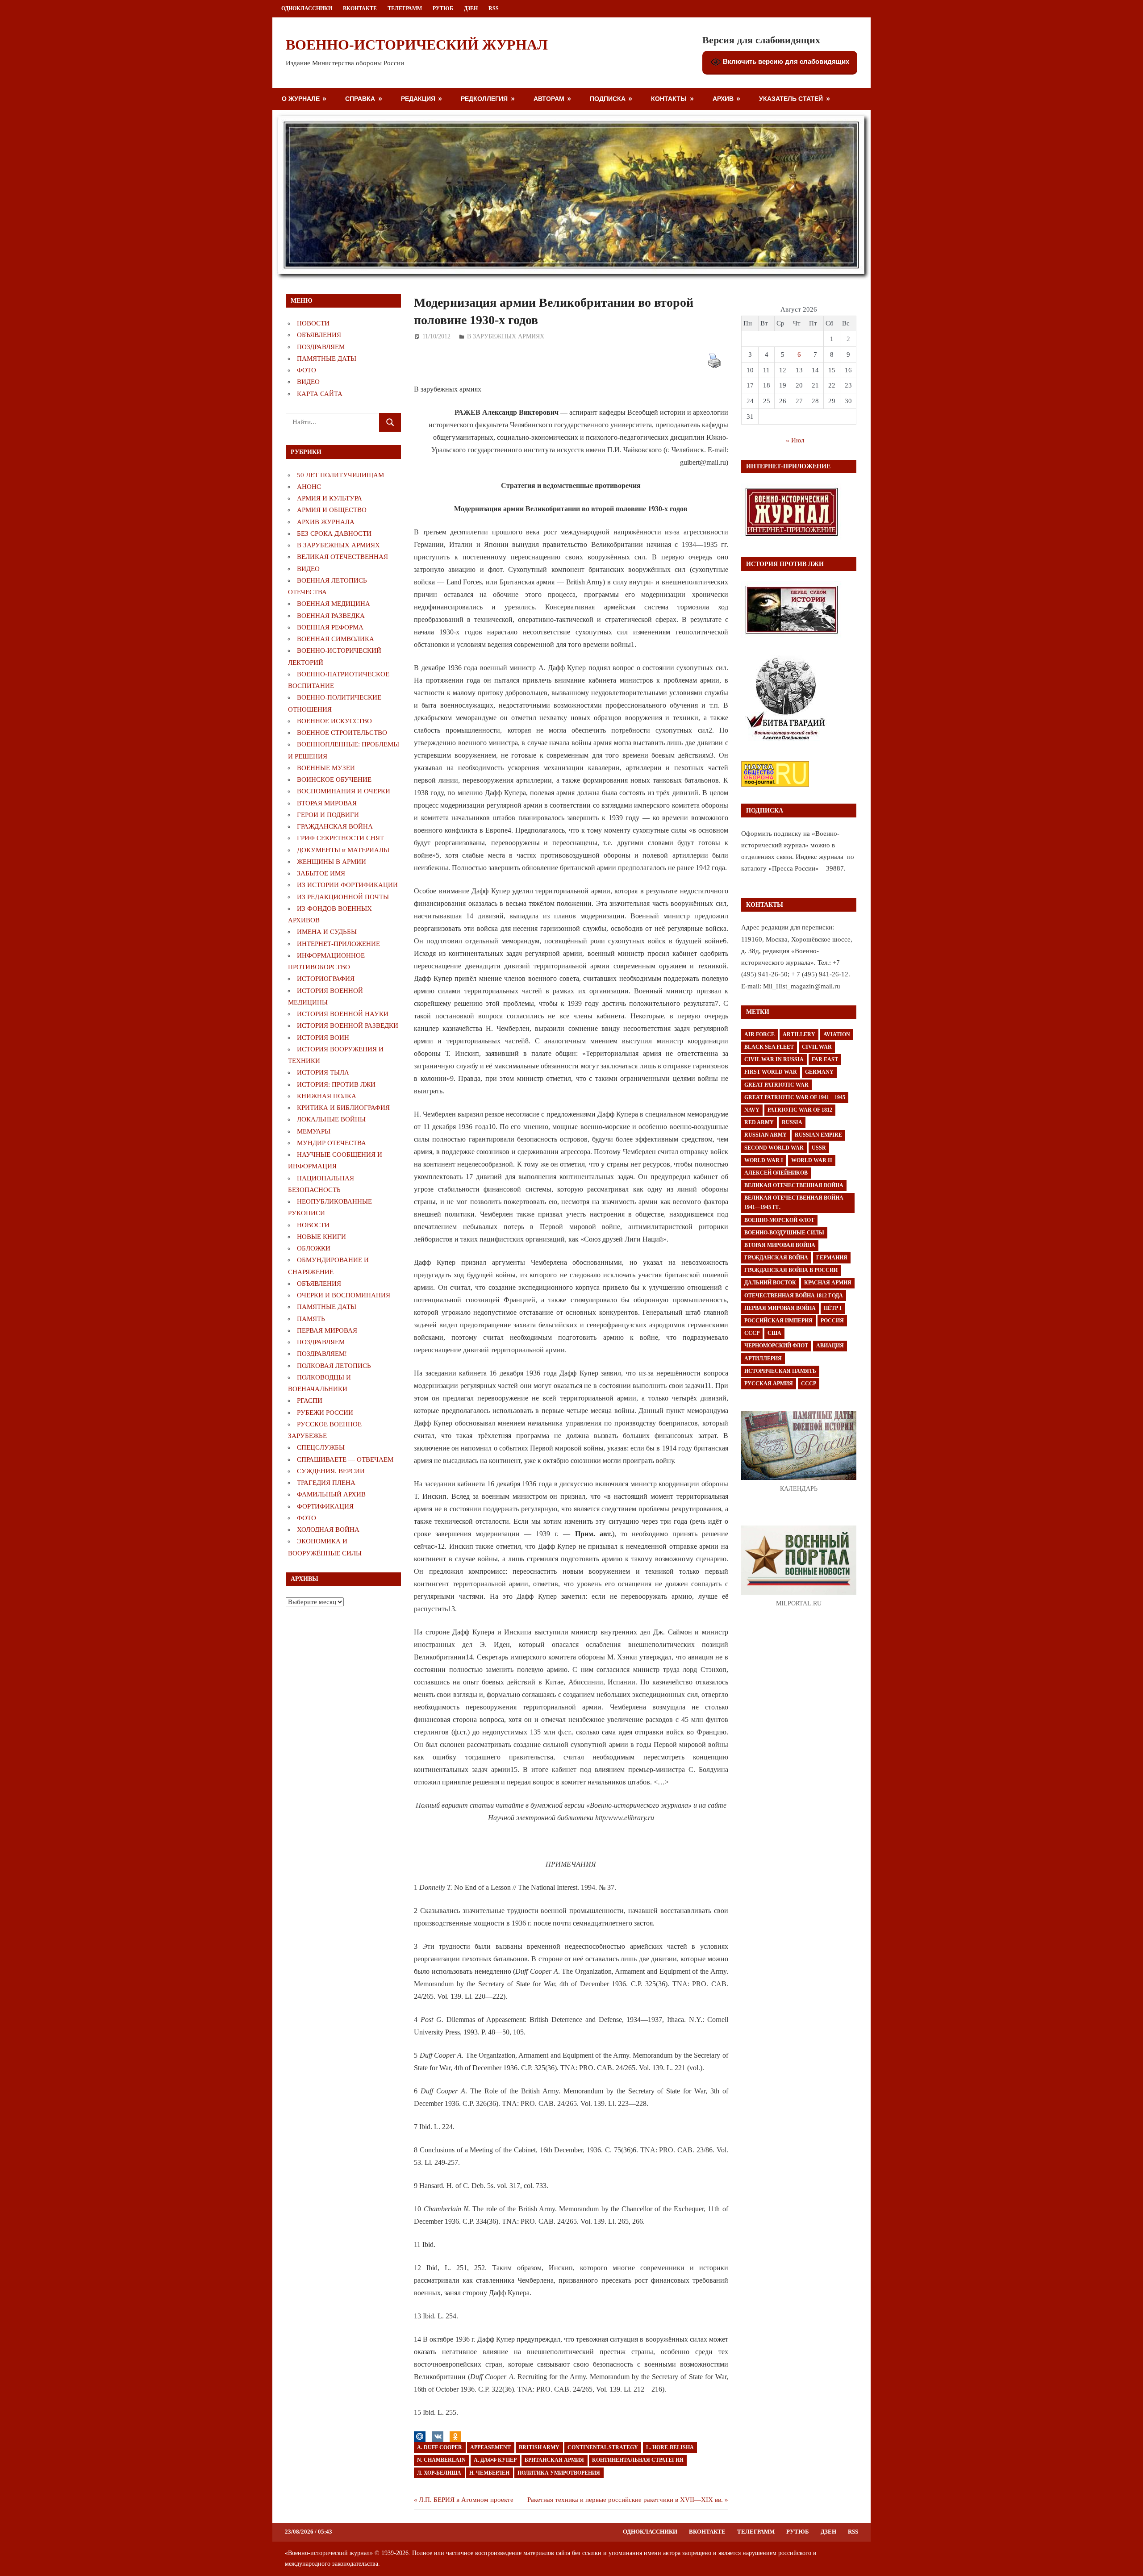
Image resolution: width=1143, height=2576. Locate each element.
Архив (723, 98)
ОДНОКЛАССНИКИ (307, 8)
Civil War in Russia (774, 1059)
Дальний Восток (770, 1283)
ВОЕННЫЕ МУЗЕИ (326, 768)
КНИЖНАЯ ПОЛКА (327, 1096)
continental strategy (603, 2447)
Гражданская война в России (791, 1270)
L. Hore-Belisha (670, 2447)
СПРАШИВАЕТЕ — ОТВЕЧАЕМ (345, 1459)
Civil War (817, 1047)
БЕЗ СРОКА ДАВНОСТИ (334, 534)
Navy (752, 1110)
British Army (539, 2447)
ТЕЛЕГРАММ (405, 8)
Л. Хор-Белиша (439, 2473)
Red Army (759, 1122)
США (774, 1333)
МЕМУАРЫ (314, 1131)
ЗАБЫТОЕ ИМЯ (321, 873)
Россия (832, 1321)
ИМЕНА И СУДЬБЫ (327, 932)
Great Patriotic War (776, 1085)
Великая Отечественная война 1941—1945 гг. (794, 1203)
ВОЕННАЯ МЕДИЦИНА (334, 604)
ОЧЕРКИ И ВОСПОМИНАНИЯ (344, 1295)
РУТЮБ (443, 8)
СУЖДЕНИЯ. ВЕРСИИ (331, 1471)
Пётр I (833, 1308)
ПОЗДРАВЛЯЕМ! (322, 1354)
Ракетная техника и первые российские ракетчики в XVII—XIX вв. (625, 2500)
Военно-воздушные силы (784, 1233)
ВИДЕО (308, 382)
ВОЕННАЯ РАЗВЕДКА (331, 616)
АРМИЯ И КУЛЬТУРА (330, 498)
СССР (752, 1333)
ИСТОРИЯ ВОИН (323, 1038)
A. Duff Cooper (440, 2447)
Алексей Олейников (776, 1173)
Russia (792, 1122)
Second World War (774, 1148)
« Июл (795, 440)
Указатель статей (791, 98)
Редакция (418, 98)
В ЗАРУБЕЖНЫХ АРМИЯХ (506, 336)
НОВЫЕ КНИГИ (321, 1237)
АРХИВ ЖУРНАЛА (326, 522)
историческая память (780, 1371)
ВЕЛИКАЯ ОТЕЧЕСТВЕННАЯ (342, 557)
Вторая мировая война (780, 1245)
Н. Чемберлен (489, 2473)
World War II (812, 1160)
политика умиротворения (559, 2473)
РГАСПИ (310, 1401)
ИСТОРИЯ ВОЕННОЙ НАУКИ (343, 1014)
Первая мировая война (780, 1308)
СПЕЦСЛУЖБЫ (321, 1447)
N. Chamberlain (441, 2460)
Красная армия (828, 1283)
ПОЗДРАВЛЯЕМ (321, 347)
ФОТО (307, 370)
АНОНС (309, 487)
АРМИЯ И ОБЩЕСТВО (332, 510)
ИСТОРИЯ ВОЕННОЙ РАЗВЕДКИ (348, 1025)
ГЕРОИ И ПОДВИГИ (328, 815)
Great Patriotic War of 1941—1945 (795, 1097)
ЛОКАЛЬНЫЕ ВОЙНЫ (331, 1119)
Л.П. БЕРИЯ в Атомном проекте (466, 2500)
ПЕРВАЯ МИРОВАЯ (327, 1330)
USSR (819, 1148)
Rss (494, 8)
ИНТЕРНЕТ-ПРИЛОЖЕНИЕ (338, 944)
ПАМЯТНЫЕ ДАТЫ (327, 358)
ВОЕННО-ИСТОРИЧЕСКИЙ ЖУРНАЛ (417, 45)
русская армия (769, 1384)
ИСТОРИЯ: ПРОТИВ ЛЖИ (336, 1084)
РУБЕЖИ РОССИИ (325, 1413)
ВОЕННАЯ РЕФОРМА (330, 627)
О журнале (301, 98)
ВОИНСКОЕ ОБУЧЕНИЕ (334, 779)
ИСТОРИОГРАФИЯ (326, 979)
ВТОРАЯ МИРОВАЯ (327, 803)
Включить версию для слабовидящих (785, 61)
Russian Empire (818, 1135)
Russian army (765, 1135)
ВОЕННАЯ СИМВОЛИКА (336, 639)
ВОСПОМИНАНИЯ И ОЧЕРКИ (344, 791)
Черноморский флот (776, 1346)
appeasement (490, 2447)
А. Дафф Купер (495, 2460)
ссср (809, 1384)
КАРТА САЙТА (320, 394)
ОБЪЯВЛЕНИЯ (319, 335)
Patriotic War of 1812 (800, 1110)
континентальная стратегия (638, 2460)
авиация (830, 1346)
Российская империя (778, 1321)
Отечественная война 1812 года (794, 1296)
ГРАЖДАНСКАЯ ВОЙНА (335, 826)
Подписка (608, 98)
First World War (771, 1072)
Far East (825, 1059)
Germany (819, 1072)
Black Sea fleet (769, 1047)
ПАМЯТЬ (311, 1319)
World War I (764, 1160)
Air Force (759, 1034)
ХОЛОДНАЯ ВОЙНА (328, 1530)
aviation (837, 1034)
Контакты (669, 98)
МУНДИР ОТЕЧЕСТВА (332, 1143)
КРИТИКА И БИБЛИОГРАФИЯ (343, 1108)
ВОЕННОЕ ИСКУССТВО (334, 721)
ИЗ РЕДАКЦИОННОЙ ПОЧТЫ (343, 897)
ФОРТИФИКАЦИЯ (325, 1506)
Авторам (549, 98)
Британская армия (554, 2460)
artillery (799, 1034)
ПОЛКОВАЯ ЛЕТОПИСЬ (334, 1366)
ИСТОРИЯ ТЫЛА (323, 1072)
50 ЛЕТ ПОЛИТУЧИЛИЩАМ (340, 475)
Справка (360, 98)
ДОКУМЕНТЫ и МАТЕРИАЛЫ (343, 850)
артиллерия (763, 1359)
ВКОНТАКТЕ (360, 8)
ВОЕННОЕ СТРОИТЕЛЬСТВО (342, 733)
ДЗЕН (471, 8)
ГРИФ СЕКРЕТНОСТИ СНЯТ (340, 838)
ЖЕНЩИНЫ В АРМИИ (332, 862)
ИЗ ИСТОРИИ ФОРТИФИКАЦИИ (347, 885)
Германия (832, 1258)
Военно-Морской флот (779, 1220)
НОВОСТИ (313, 323)
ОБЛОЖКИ (314, 1248)
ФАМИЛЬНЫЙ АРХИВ (331, 1494)
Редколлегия (484, 98)
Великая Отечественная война (794, 1185)
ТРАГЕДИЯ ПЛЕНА (326, 1483)
